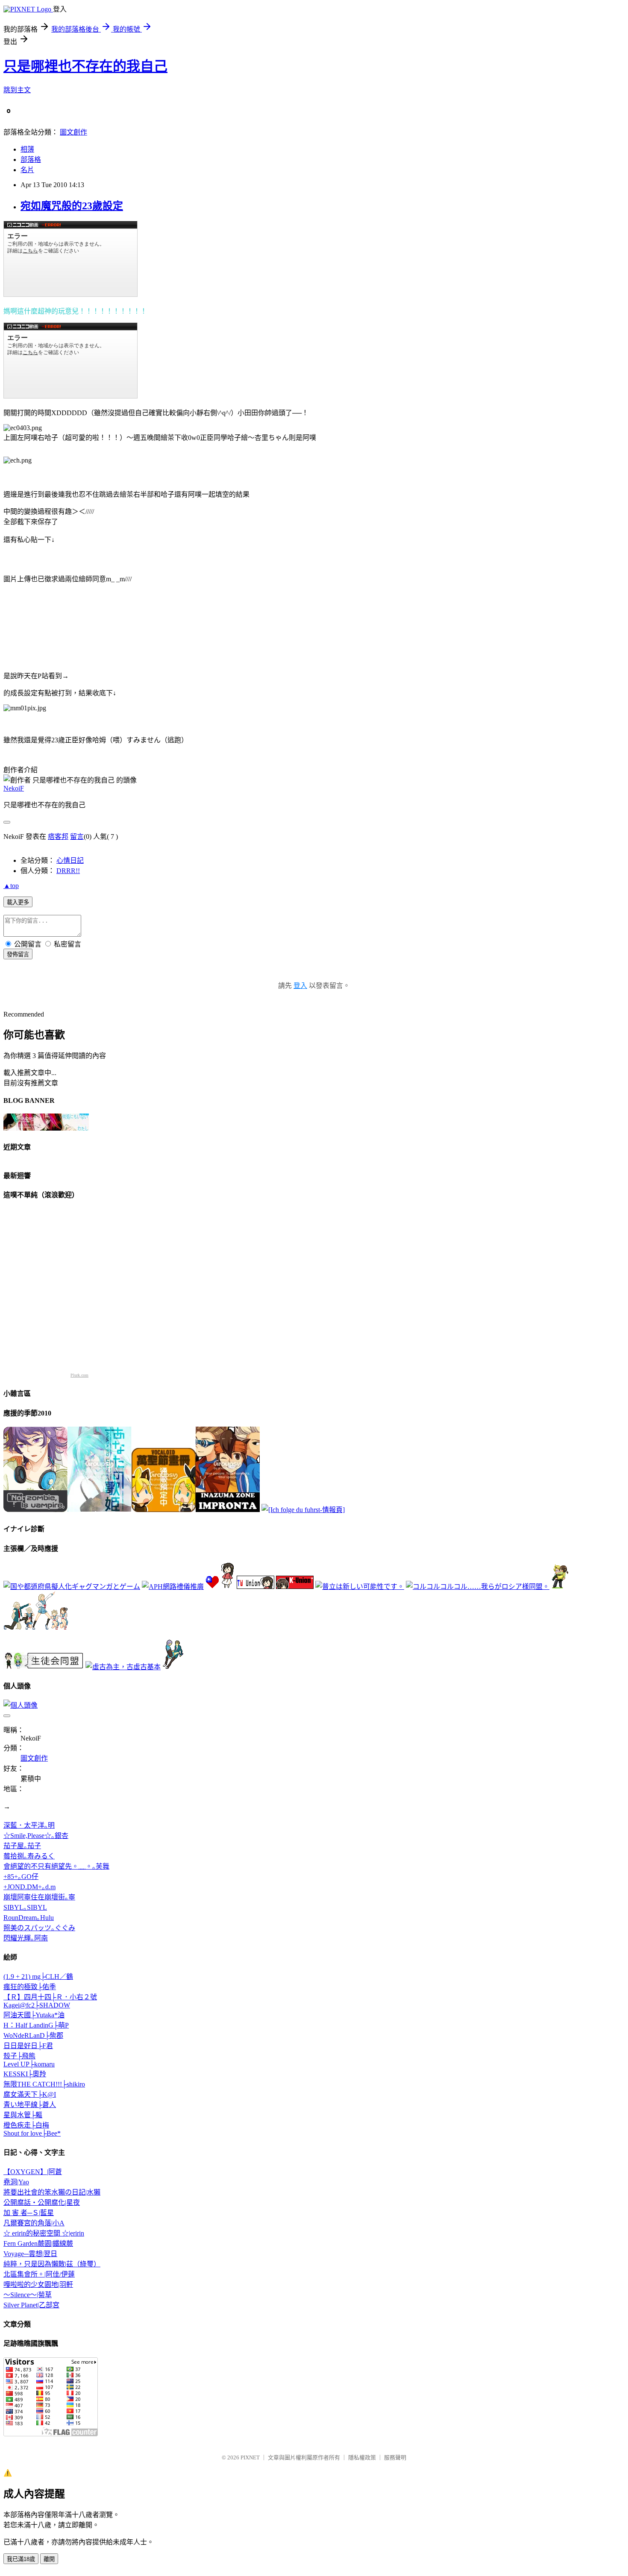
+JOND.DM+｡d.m (29, 1887)
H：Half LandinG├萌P (36, 2025)
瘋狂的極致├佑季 (30, 1987)
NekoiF (14, 788)
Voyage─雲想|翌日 (30, 2254)
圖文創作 (73, 132)
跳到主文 (17, 90)
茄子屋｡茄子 (22, 1846)
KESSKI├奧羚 (25, 2074)
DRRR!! (68, 871)
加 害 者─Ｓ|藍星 (29, 2213)
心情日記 (70, 860)
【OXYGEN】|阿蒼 (33, 2172)
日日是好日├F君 (28, 2046)
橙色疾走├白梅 (26, 2125)
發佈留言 (18, 954)
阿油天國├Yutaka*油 (34, 2015)
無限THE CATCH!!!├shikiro (44, 2084)
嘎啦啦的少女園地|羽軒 (38, 2284)
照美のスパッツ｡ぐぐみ (39, 1928)
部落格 (31, 160)
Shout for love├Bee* (32, 2133)
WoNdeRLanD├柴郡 (33, 2035)
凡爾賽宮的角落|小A (34, 2223)
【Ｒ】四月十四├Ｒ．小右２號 (50, 1997)
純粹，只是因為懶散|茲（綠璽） (52, 2264)
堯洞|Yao (16, 2182)
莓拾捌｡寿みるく (29, 1856)
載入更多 (18, 902)
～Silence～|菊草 (28, 2295)
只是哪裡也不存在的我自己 (85, 66)
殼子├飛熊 (19, 2056)
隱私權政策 (362, 2457)
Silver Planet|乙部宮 (31, 2305)
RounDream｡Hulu (29, 1918)
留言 (77, 837)
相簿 (27, 149)
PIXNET (250, 2457)
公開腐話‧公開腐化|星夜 (42, 2202)
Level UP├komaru (29, 2064)
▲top (11, 886)
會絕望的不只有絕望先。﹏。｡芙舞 (56, 1866)
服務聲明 (395, 2457)
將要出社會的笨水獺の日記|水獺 (52, 2192)
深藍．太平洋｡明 (29, 1825)
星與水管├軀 (23, 2115)
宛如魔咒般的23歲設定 (72, 206)
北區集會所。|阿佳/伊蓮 (39, 2274)
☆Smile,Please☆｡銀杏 (36, 1836)
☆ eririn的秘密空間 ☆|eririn (44, 2233)
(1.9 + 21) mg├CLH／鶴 (38, 1977)
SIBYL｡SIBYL (25, 1907)
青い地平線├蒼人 (30, 2105)
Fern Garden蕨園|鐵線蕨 (38, 2243)
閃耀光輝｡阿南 (26, 1938)
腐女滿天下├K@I (30, 2094)
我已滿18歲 (21, 2559)
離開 (49, 2559)
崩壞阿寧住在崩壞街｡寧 (39, 1897)
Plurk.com (79, 1375)
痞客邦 (58, 837)
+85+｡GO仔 (21, 1877)
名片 (27, 170)
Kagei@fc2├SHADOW (37, 2005)
